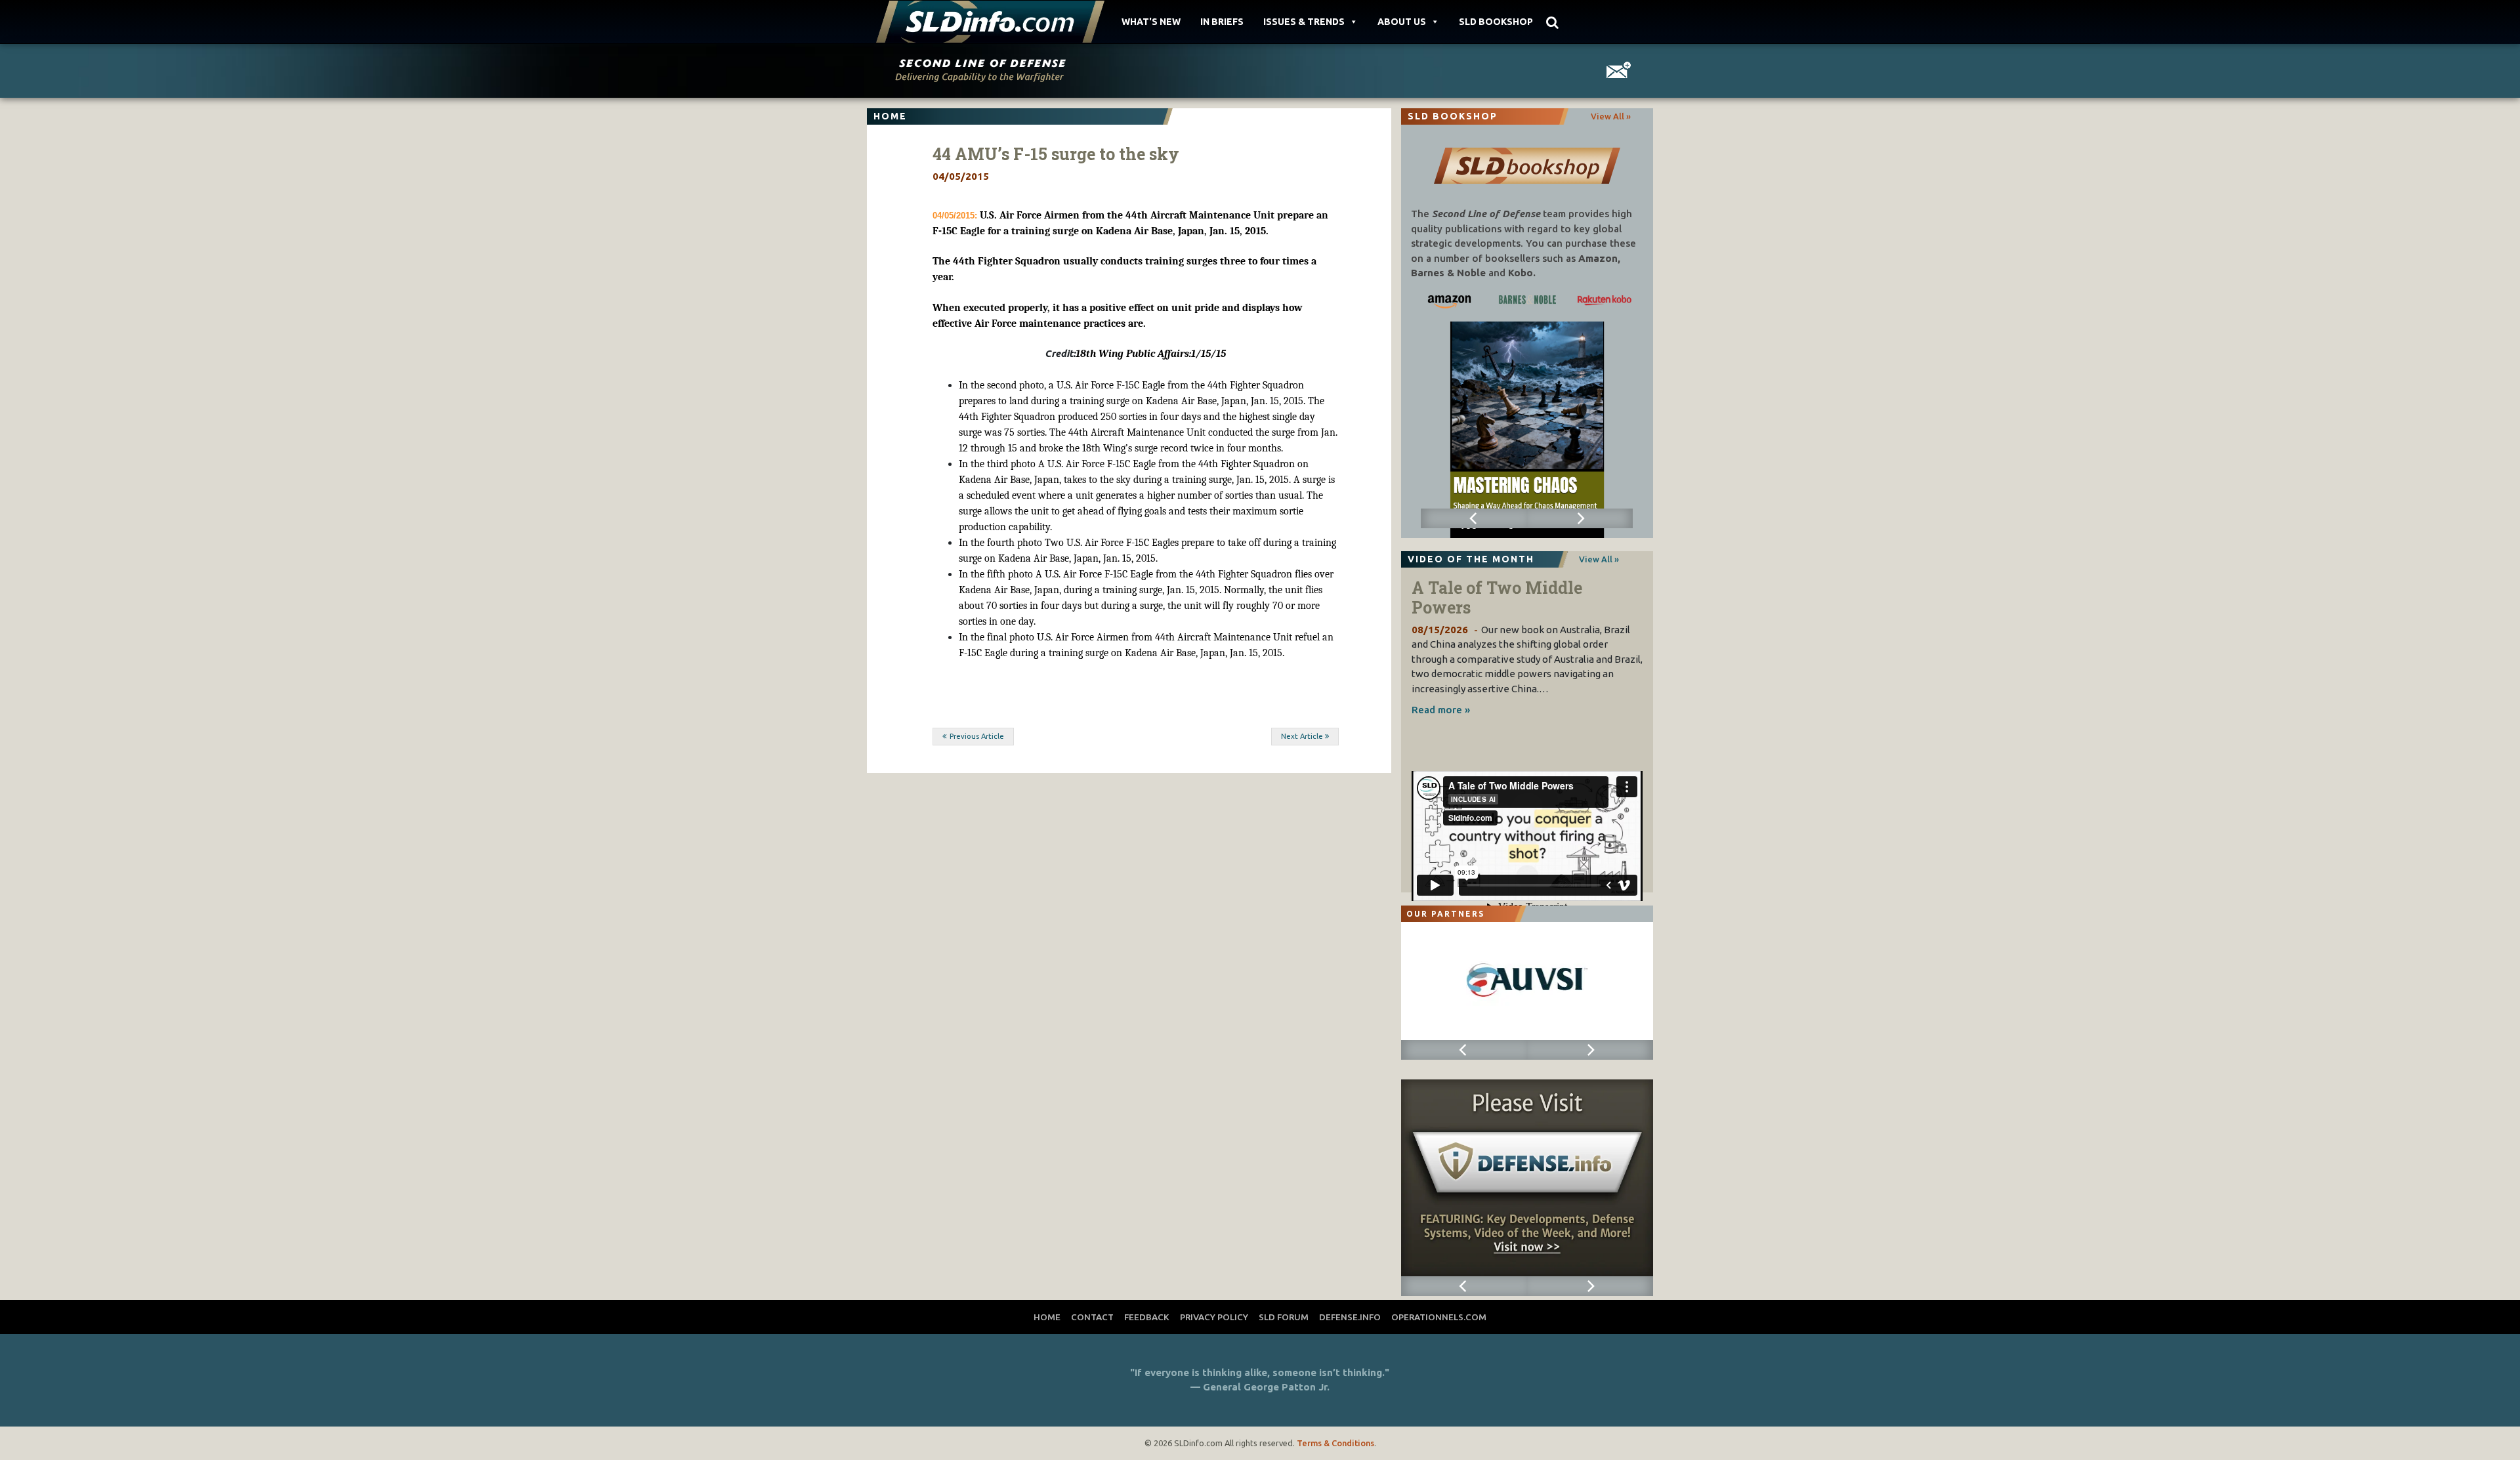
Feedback (1147, 1317)
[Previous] (1474, 518)
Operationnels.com (1439, 1317)
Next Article (1302, 736)
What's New (1151, 22)
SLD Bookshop (1496, 22)
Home (1047, 1317)
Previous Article (977, 736)
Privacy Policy (1214, 1317)
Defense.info (1350, 1317)
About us (1402, 22)
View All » (1611, 116)
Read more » (1441, 710)
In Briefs (1222, 22)
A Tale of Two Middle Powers (1497, 597)
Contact (1092, 1317)
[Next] (1580, 518)
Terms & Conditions (1335, 1443)
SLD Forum (1284, 1317)
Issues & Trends (1304, 22)
